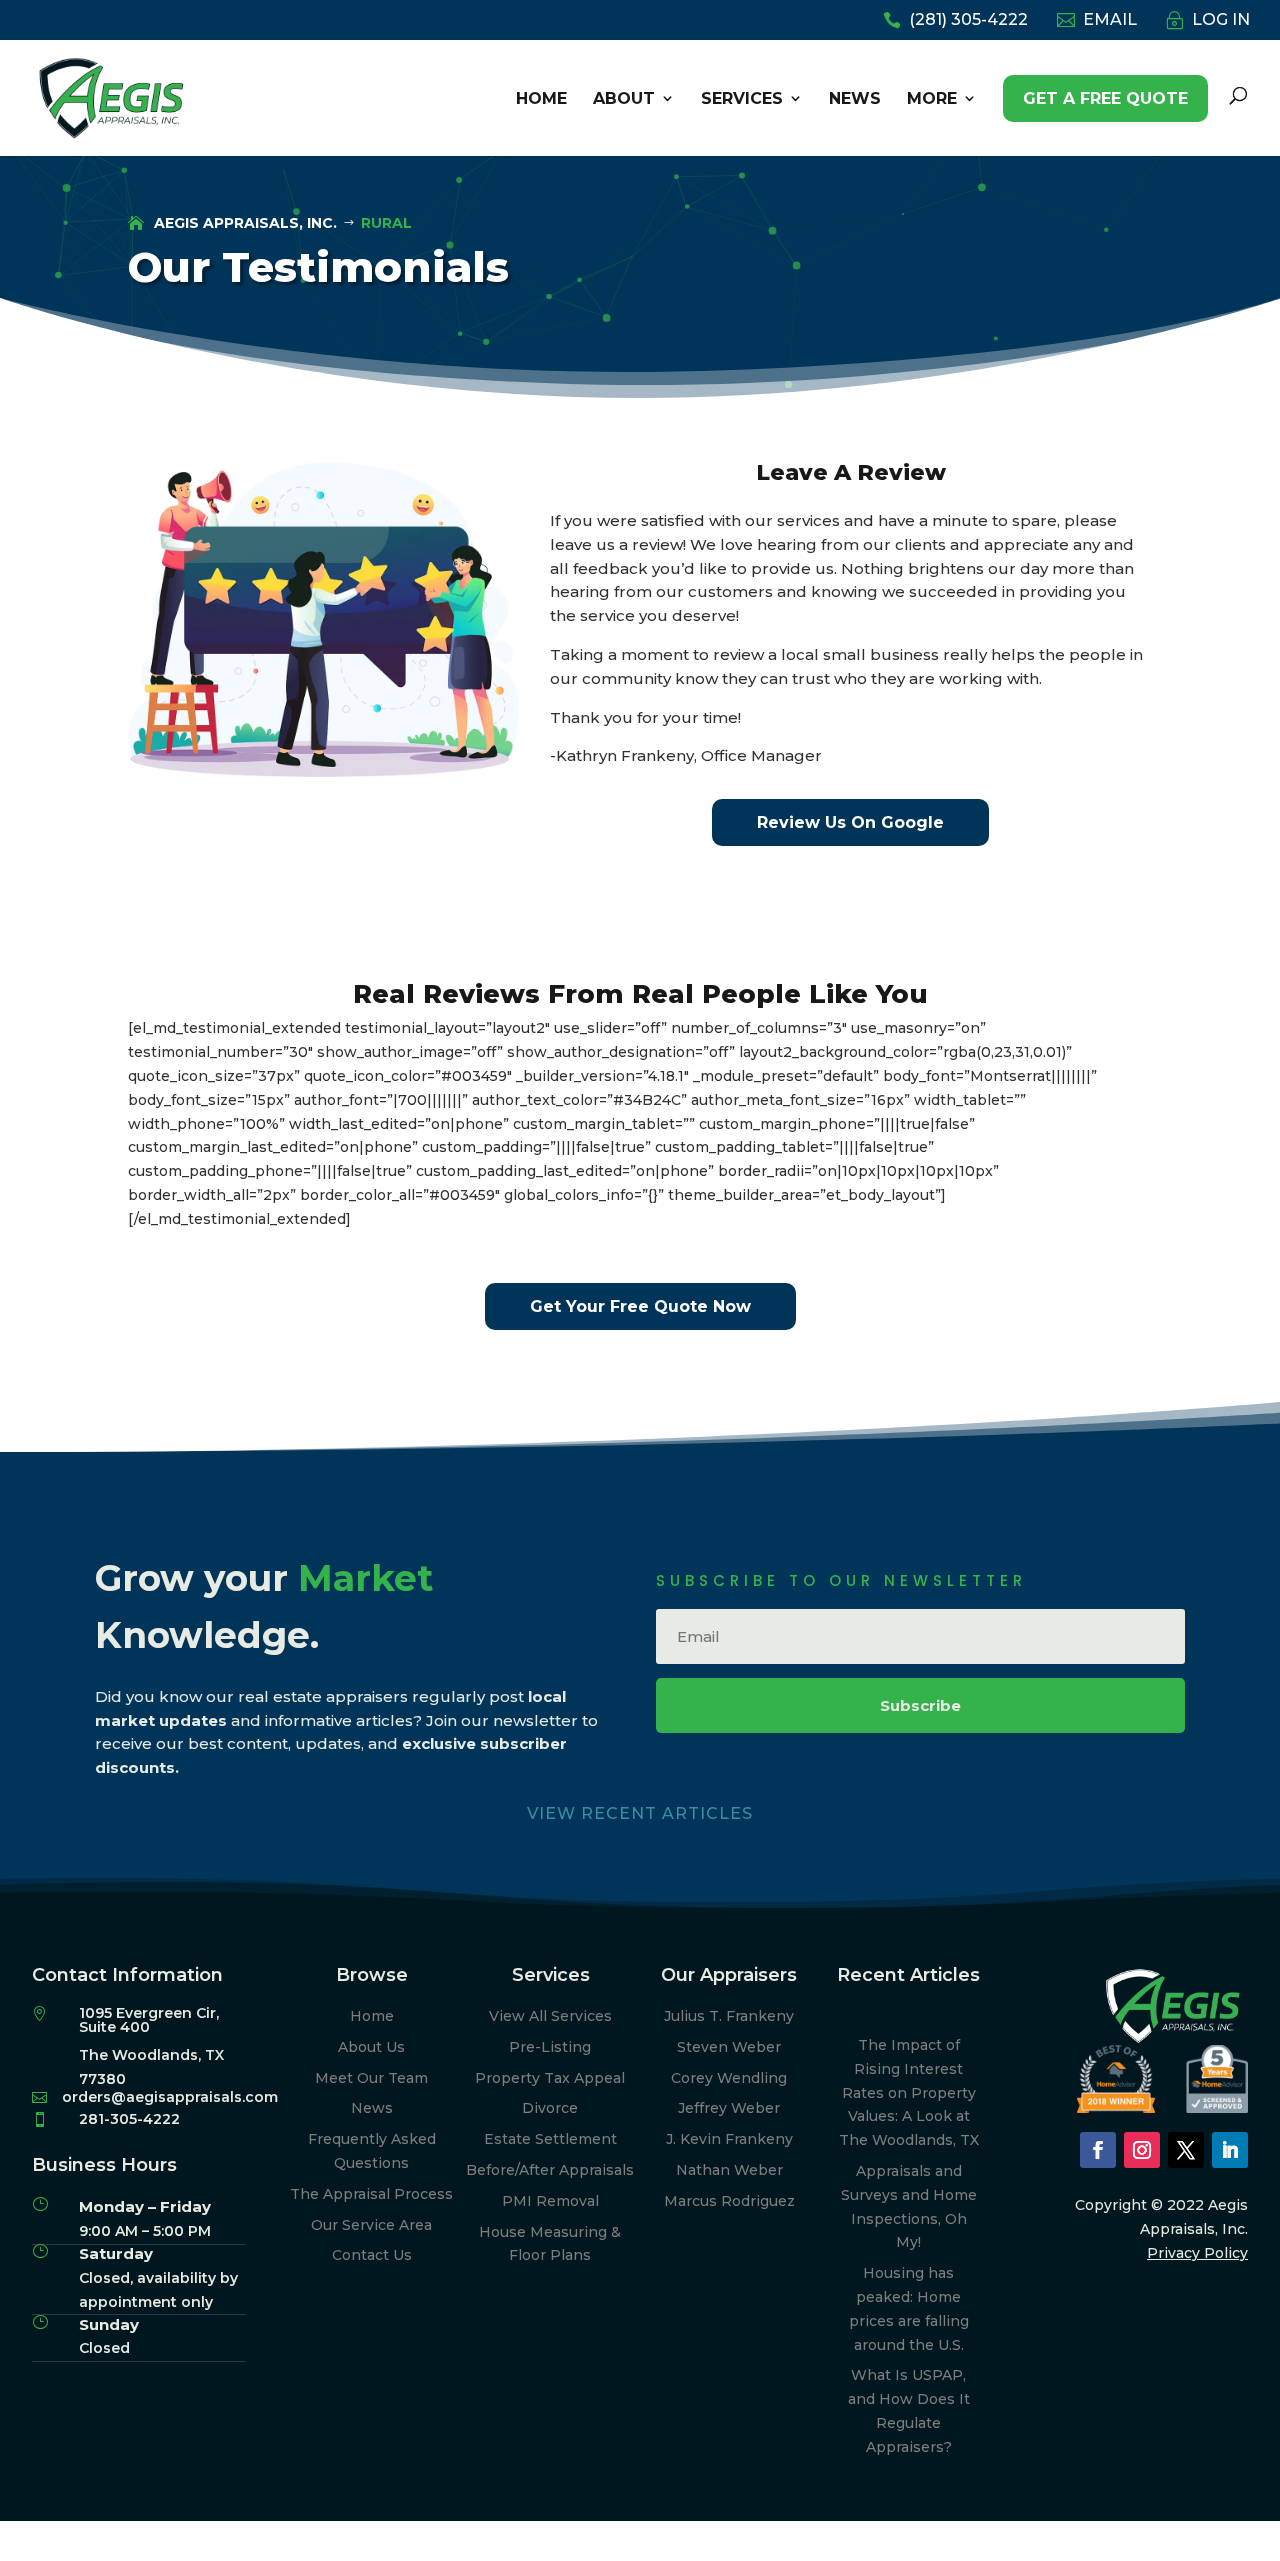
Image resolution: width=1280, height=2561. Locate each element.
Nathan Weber (729, 2170)
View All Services (550, 2016)
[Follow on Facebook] (1098, 2150)
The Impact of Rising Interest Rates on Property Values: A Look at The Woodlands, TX (909, 2092)
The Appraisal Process (371, 2194)
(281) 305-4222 (968, 20)
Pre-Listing (550, 2047)
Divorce (550, 2108)
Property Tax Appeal (550, 2078)
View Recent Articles (640, 1813)
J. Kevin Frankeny (729, 2139)
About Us (371, 2047)
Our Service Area (371, 2225)
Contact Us (372, 2255)
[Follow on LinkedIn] (1230, 2150)
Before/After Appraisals (550, 2170)
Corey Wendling (729, 2078)
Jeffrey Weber (729, 2108)
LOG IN (1221, 20)
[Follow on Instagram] (1142, 2150)
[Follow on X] (1186, 2150)
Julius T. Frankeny (729, 2016)
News (372, 2108)
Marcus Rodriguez (729, 2201)
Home (372, 2016)
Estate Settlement (550, 2139)
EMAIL (1110, 20)
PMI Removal (550, 2201)
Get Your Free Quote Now (640, 1306)
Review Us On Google (850, 822)
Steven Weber (729, 2047)
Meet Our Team (371, 2078)
